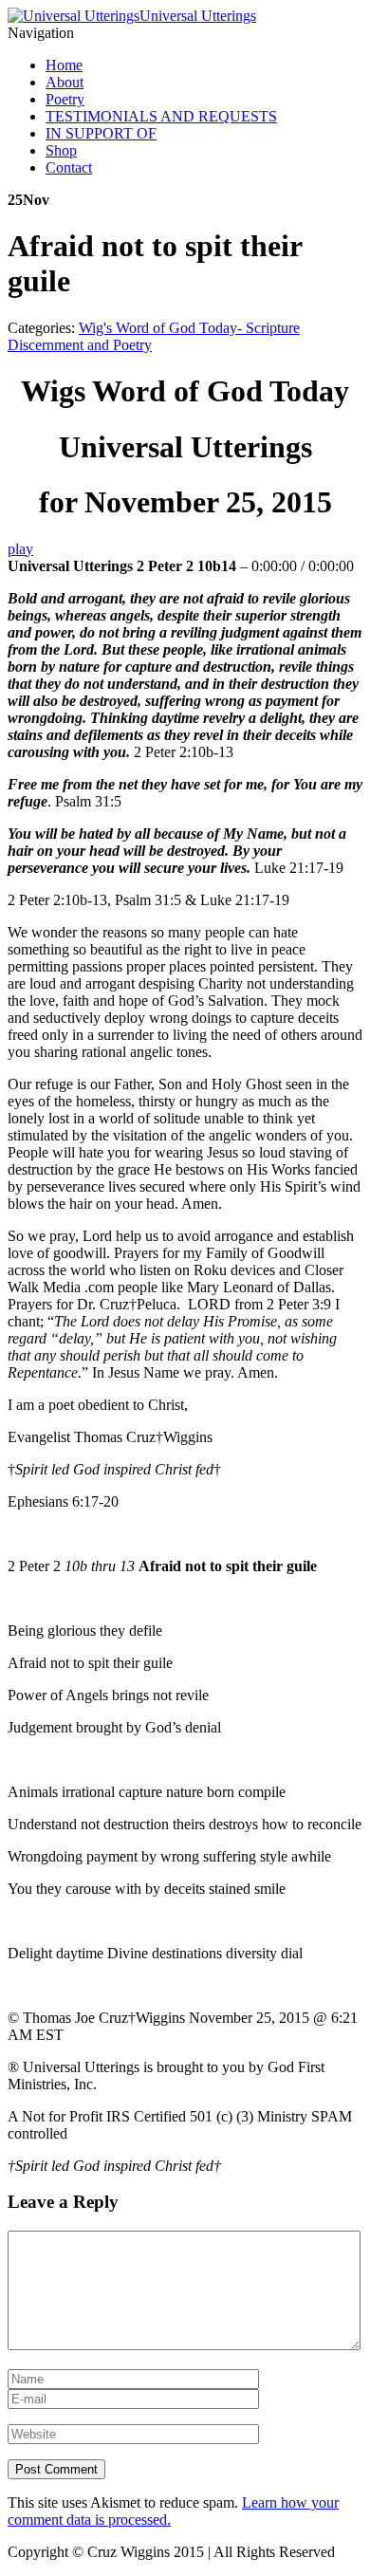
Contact (69, 167)
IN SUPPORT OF (101, 133)
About (65, 82)
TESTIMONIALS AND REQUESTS (161, 116)
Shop (61, 150)
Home (64, 65)
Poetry (65, 99)
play (20, 549)
